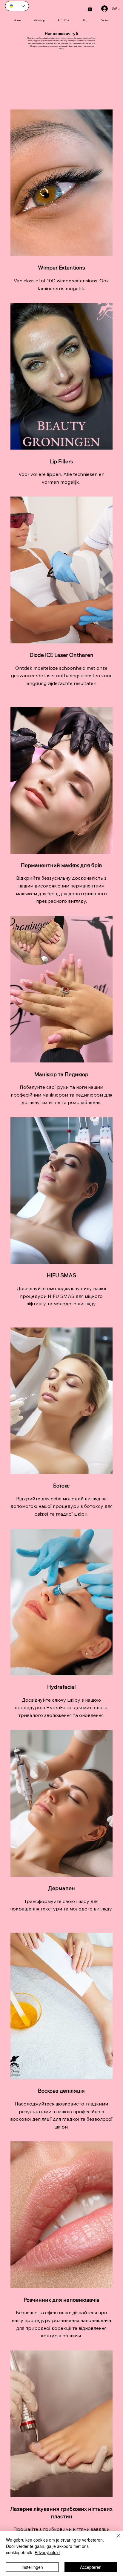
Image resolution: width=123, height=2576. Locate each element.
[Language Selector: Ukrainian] (17, 6)
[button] (90, 9)
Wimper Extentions (61, 268)
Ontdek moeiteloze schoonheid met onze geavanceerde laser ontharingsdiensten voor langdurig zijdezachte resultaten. (61, 676)
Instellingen (32, 2567)
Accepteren (91, 2567)
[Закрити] (115, 2539)
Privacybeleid (47, 2552)
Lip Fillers (61, 461)
